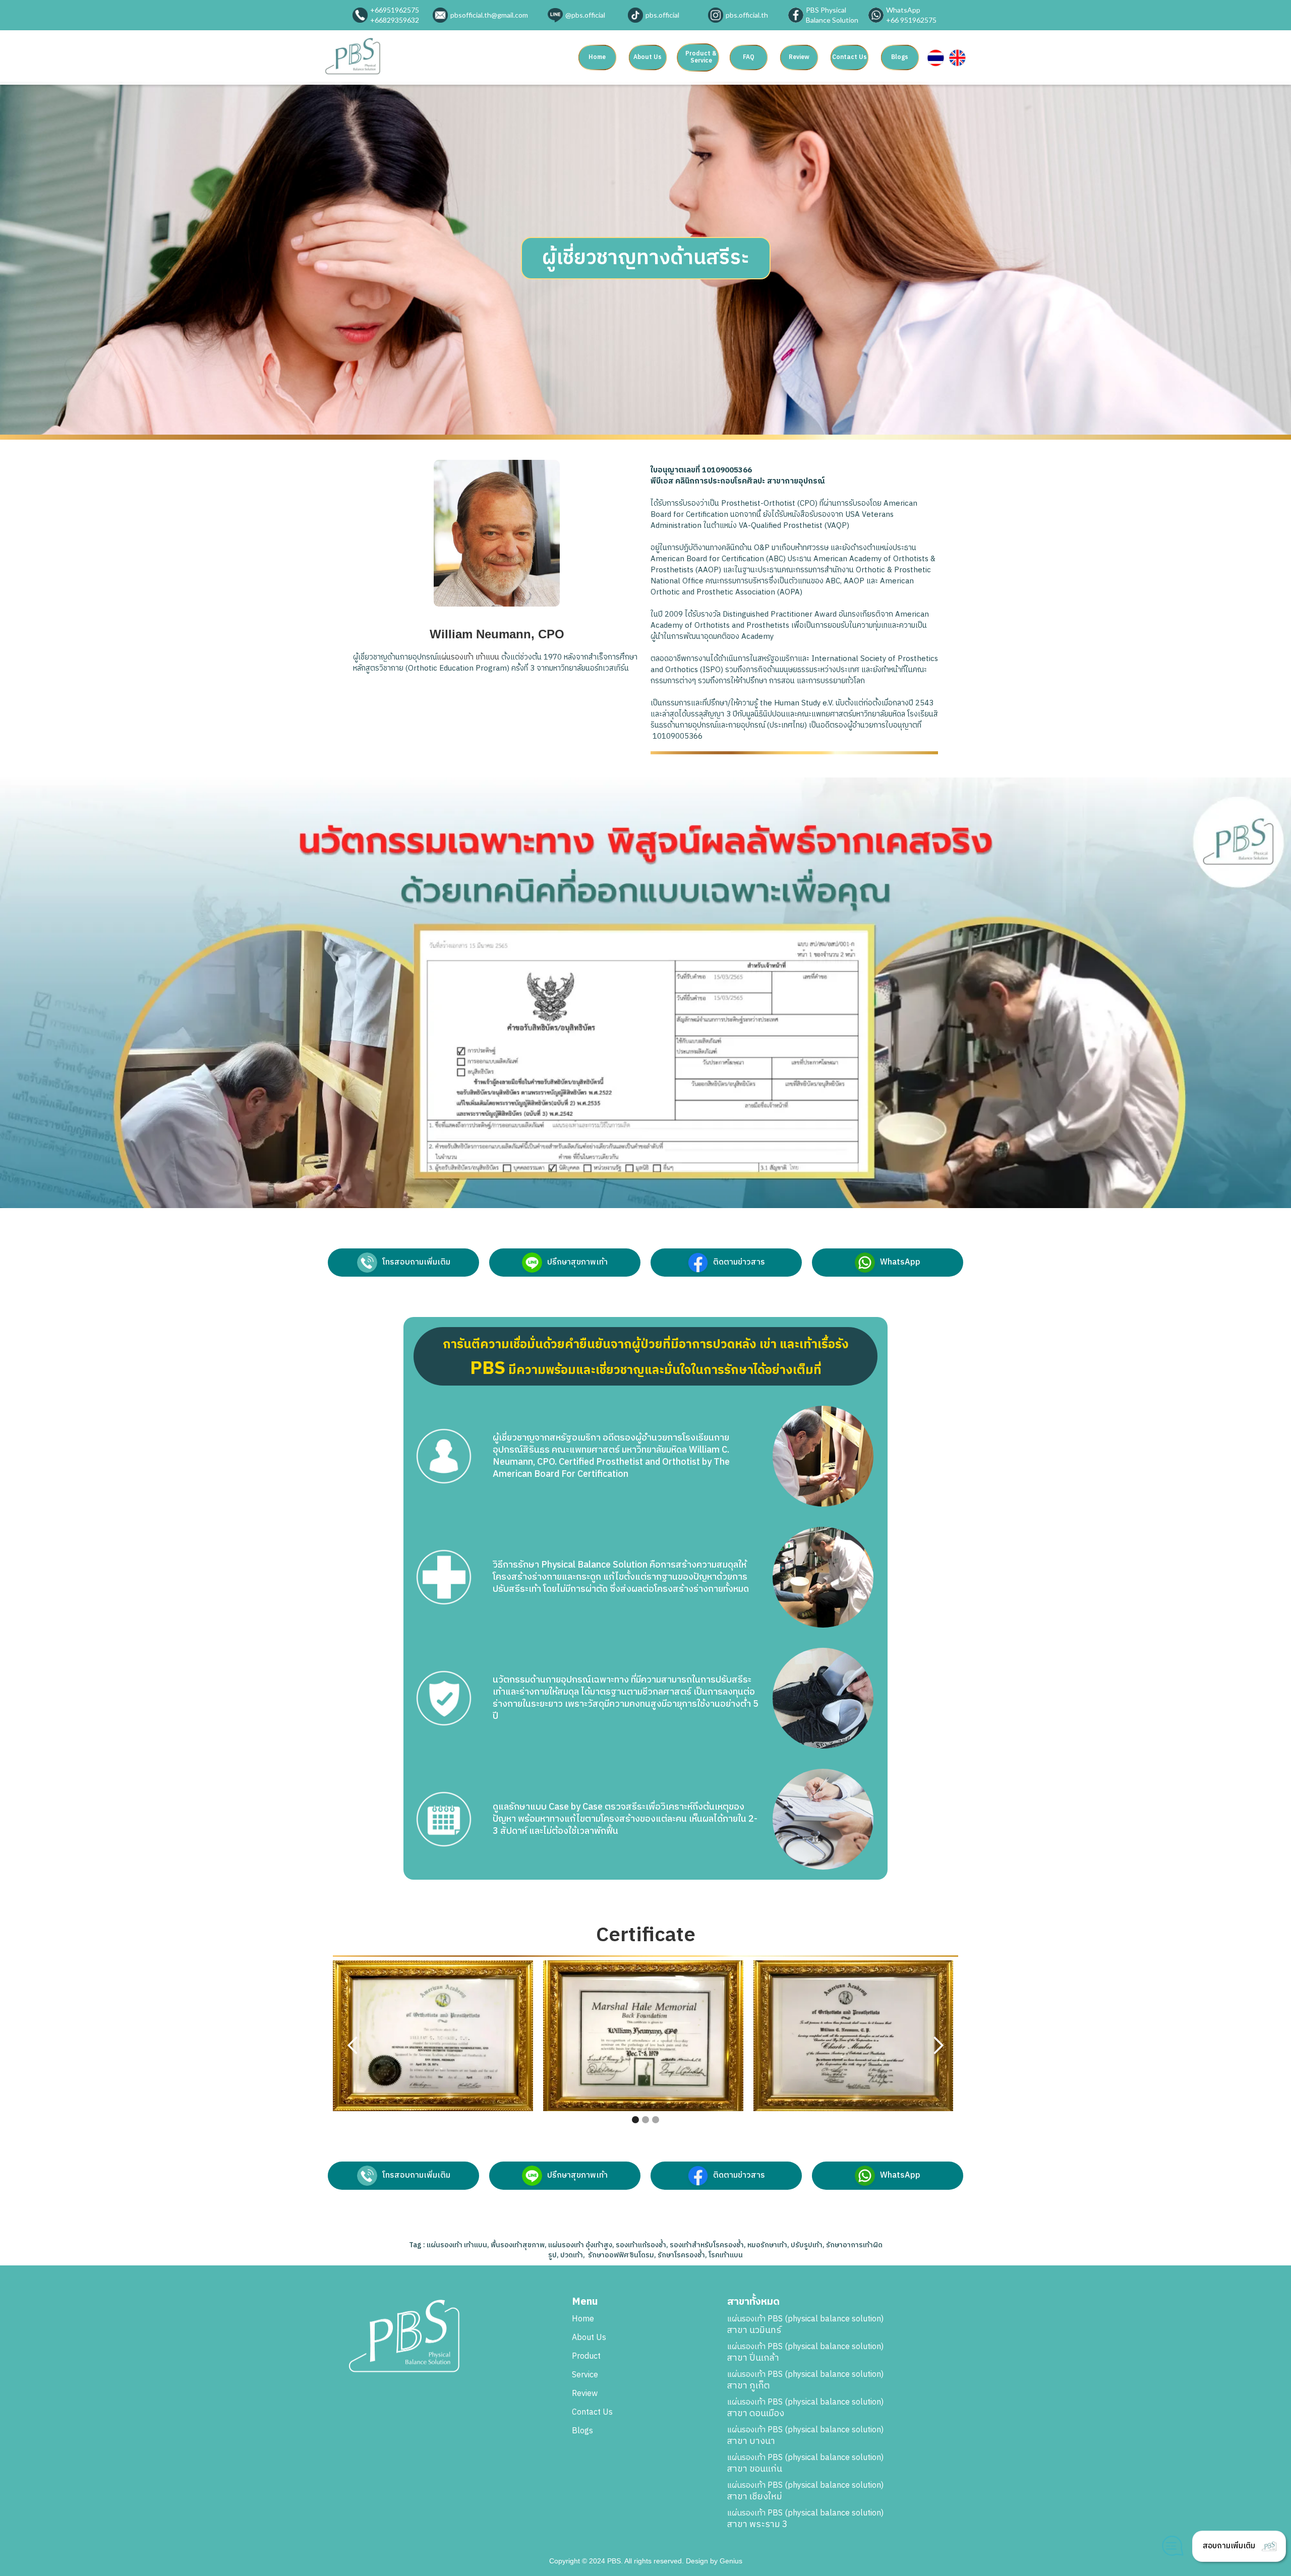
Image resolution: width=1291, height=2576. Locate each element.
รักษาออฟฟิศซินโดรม (621, 2255)
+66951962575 (395, 10)
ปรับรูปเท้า (807, 2245)
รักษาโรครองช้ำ (681, 2255)
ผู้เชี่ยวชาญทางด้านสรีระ (646, 258)
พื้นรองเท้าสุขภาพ (518, 2245)
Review (799, 57)
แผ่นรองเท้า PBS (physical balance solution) (805, 2325)
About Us (648, 57)
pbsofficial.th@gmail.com (489, 15)
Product (586, 2357)
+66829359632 (395, 20)
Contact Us (849, 57)
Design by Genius (714, 2561)
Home (597, 57)
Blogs (900, 57)
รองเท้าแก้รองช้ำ (641, 2245)
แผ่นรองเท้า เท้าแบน (468, 657)
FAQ (749, 57)
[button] (701, 57)
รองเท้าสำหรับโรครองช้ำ (707, 2245)
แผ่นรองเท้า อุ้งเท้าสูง (580, 2245)
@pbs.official (585, 15)
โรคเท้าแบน (726, 2255)
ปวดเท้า (572, 2255)
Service (585, 2375)
